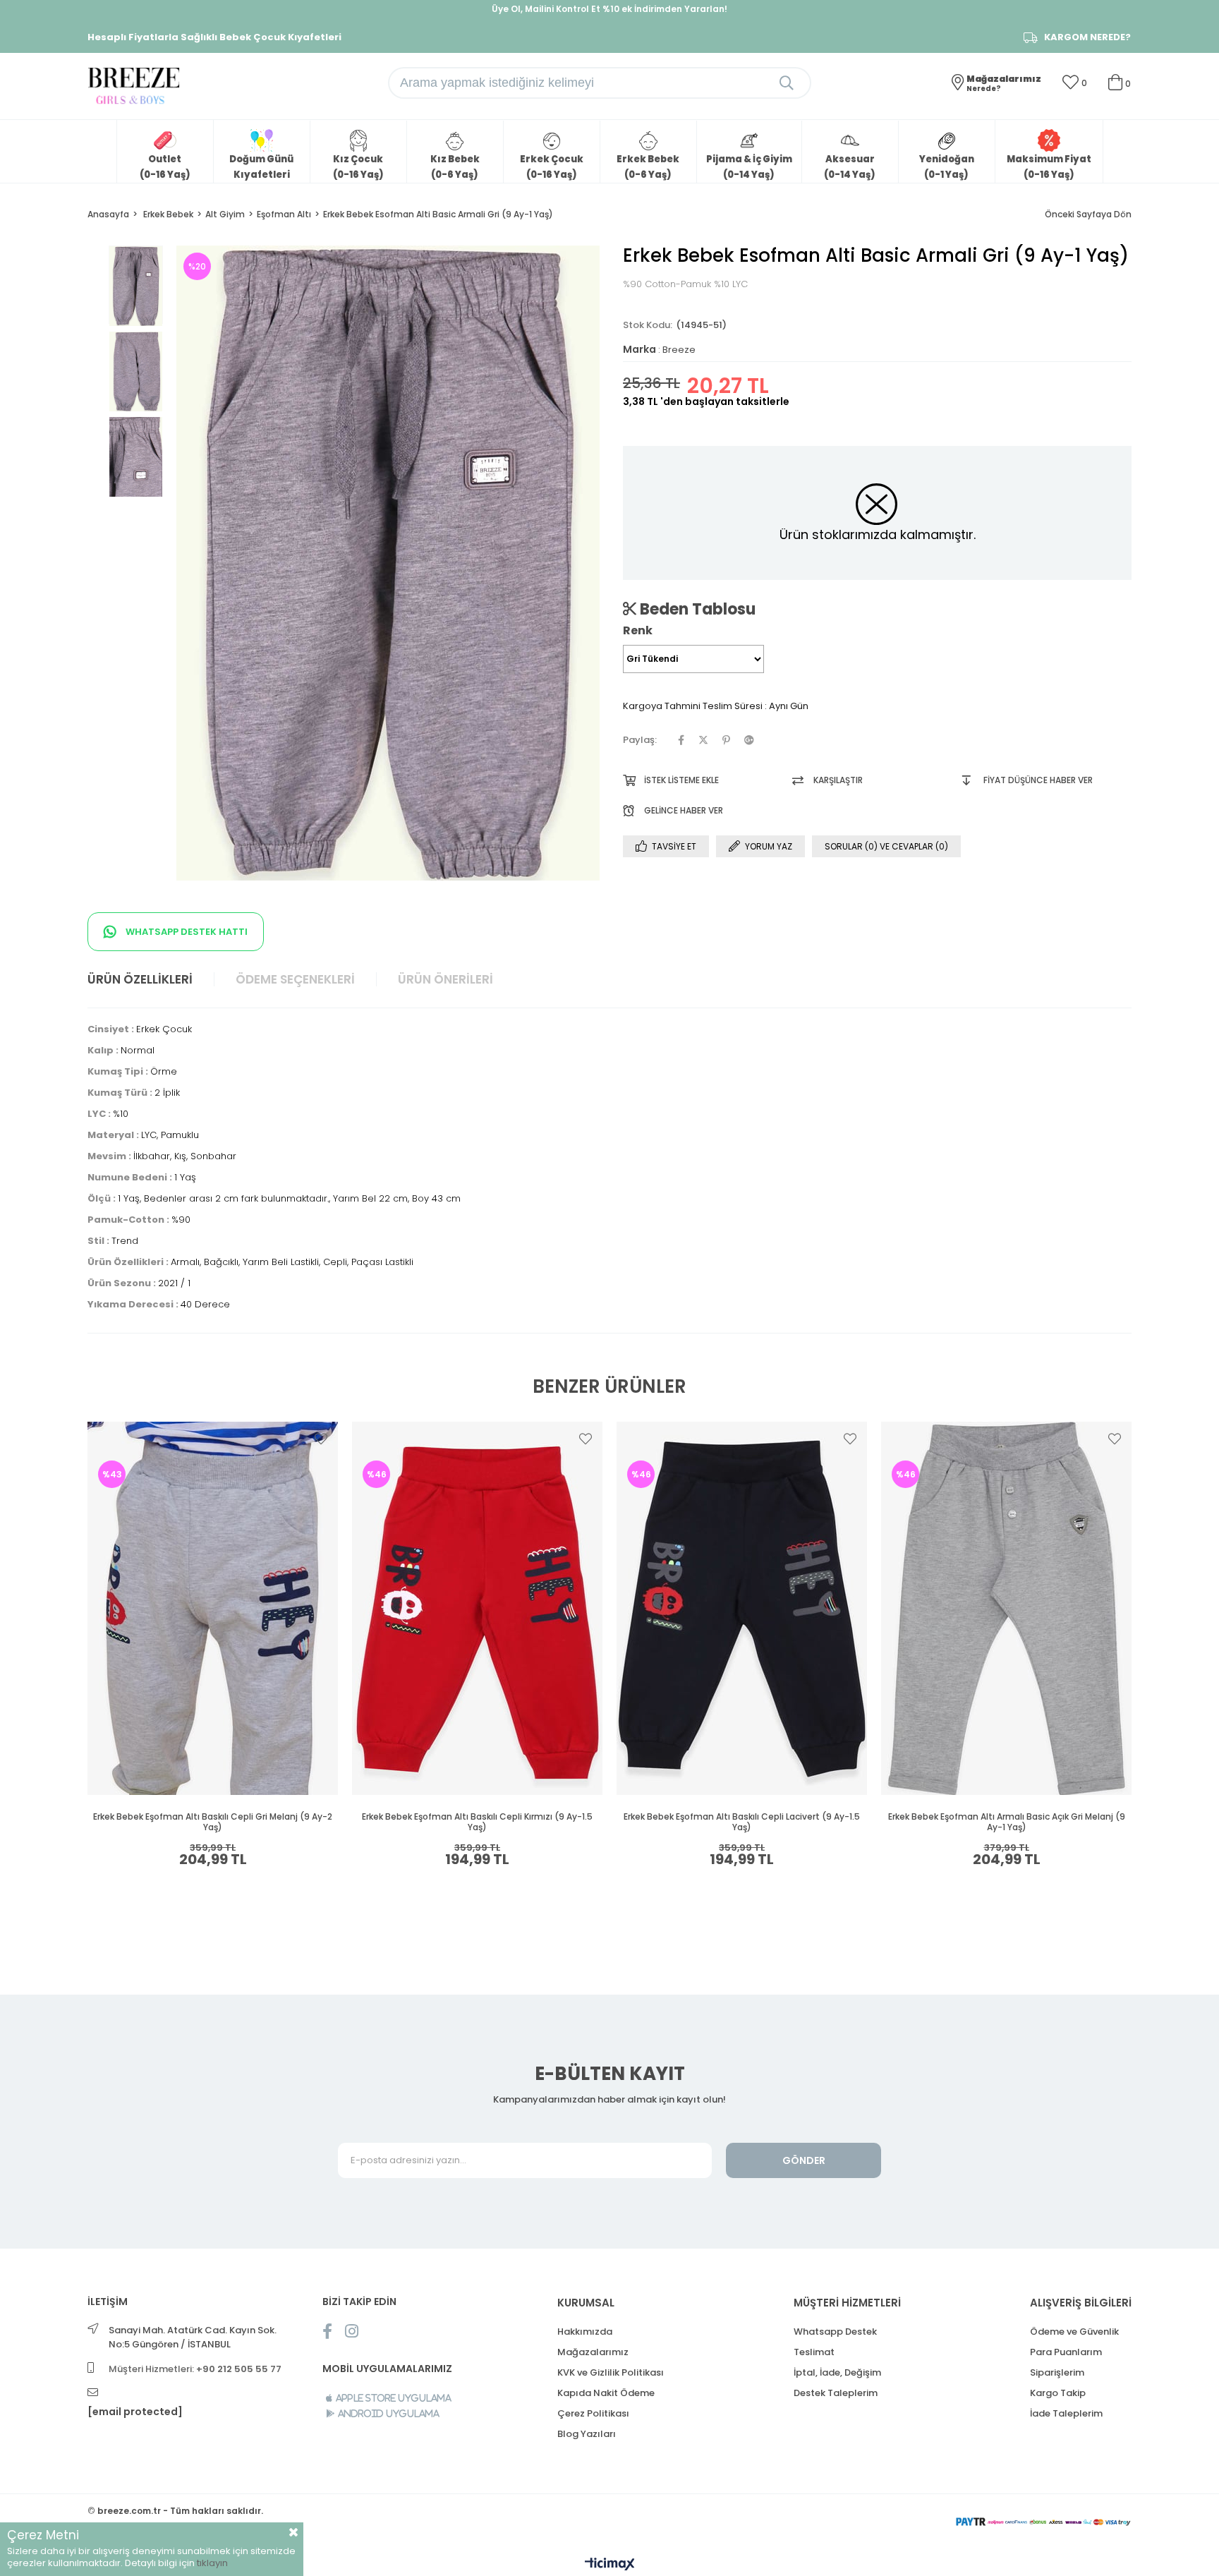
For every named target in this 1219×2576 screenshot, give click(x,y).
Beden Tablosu (696, 609)
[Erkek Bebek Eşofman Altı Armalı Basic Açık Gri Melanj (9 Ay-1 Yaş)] (1006, 1608)
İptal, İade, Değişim (837, 2372)
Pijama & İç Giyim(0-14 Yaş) (749, 167)
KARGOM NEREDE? (1087, 37)
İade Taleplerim (1066, 2413)
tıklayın (212, 2563)
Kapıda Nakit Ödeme (606, 2393)
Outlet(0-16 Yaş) (165, 167)
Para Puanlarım (1066, 2352)
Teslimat (814, 2352)
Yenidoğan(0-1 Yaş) (947, 167)
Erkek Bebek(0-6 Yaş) (648, 167)
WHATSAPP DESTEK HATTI (186, 932)
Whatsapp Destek (835, 2332)
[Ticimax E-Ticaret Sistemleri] (610, 2565)
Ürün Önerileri (445, 979)
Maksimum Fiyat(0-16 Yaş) (1049, 167)
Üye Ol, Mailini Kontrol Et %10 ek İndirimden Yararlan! (609, 9)
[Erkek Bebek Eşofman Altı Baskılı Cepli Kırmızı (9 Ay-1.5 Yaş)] (477, 1608)
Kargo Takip (1058, 2393)
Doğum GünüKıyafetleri (261, 167)
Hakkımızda (585, 2332)
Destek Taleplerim (836, 2393)
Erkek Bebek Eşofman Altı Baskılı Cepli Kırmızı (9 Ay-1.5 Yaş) (477, 1822)
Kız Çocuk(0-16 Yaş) (358, 167)
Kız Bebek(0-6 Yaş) (455, 167)
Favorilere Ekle (321, 1439)
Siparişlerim (1057, 2372)
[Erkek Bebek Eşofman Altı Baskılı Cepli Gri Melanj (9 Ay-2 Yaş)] (213, 1608)
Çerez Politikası (593, 2413)
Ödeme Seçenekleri (295, 979)
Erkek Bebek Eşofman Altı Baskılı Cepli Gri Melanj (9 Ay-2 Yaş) (213, 1822)
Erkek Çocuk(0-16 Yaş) (552, 167)
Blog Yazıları (587, 2434)
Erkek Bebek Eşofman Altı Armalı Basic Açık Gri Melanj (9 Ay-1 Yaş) (1007, 1822)
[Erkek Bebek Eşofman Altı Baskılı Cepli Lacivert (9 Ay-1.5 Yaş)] (742, 1608)
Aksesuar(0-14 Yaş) (850, 167)
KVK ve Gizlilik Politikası (611, 2372)
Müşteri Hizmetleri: (195, 2369)
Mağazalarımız (593, 2352)
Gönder (804, 2160)
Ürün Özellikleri (140, 979)
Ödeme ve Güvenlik (1074, 2332)
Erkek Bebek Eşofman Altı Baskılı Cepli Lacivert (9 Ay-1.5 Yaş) (742, 1822)
